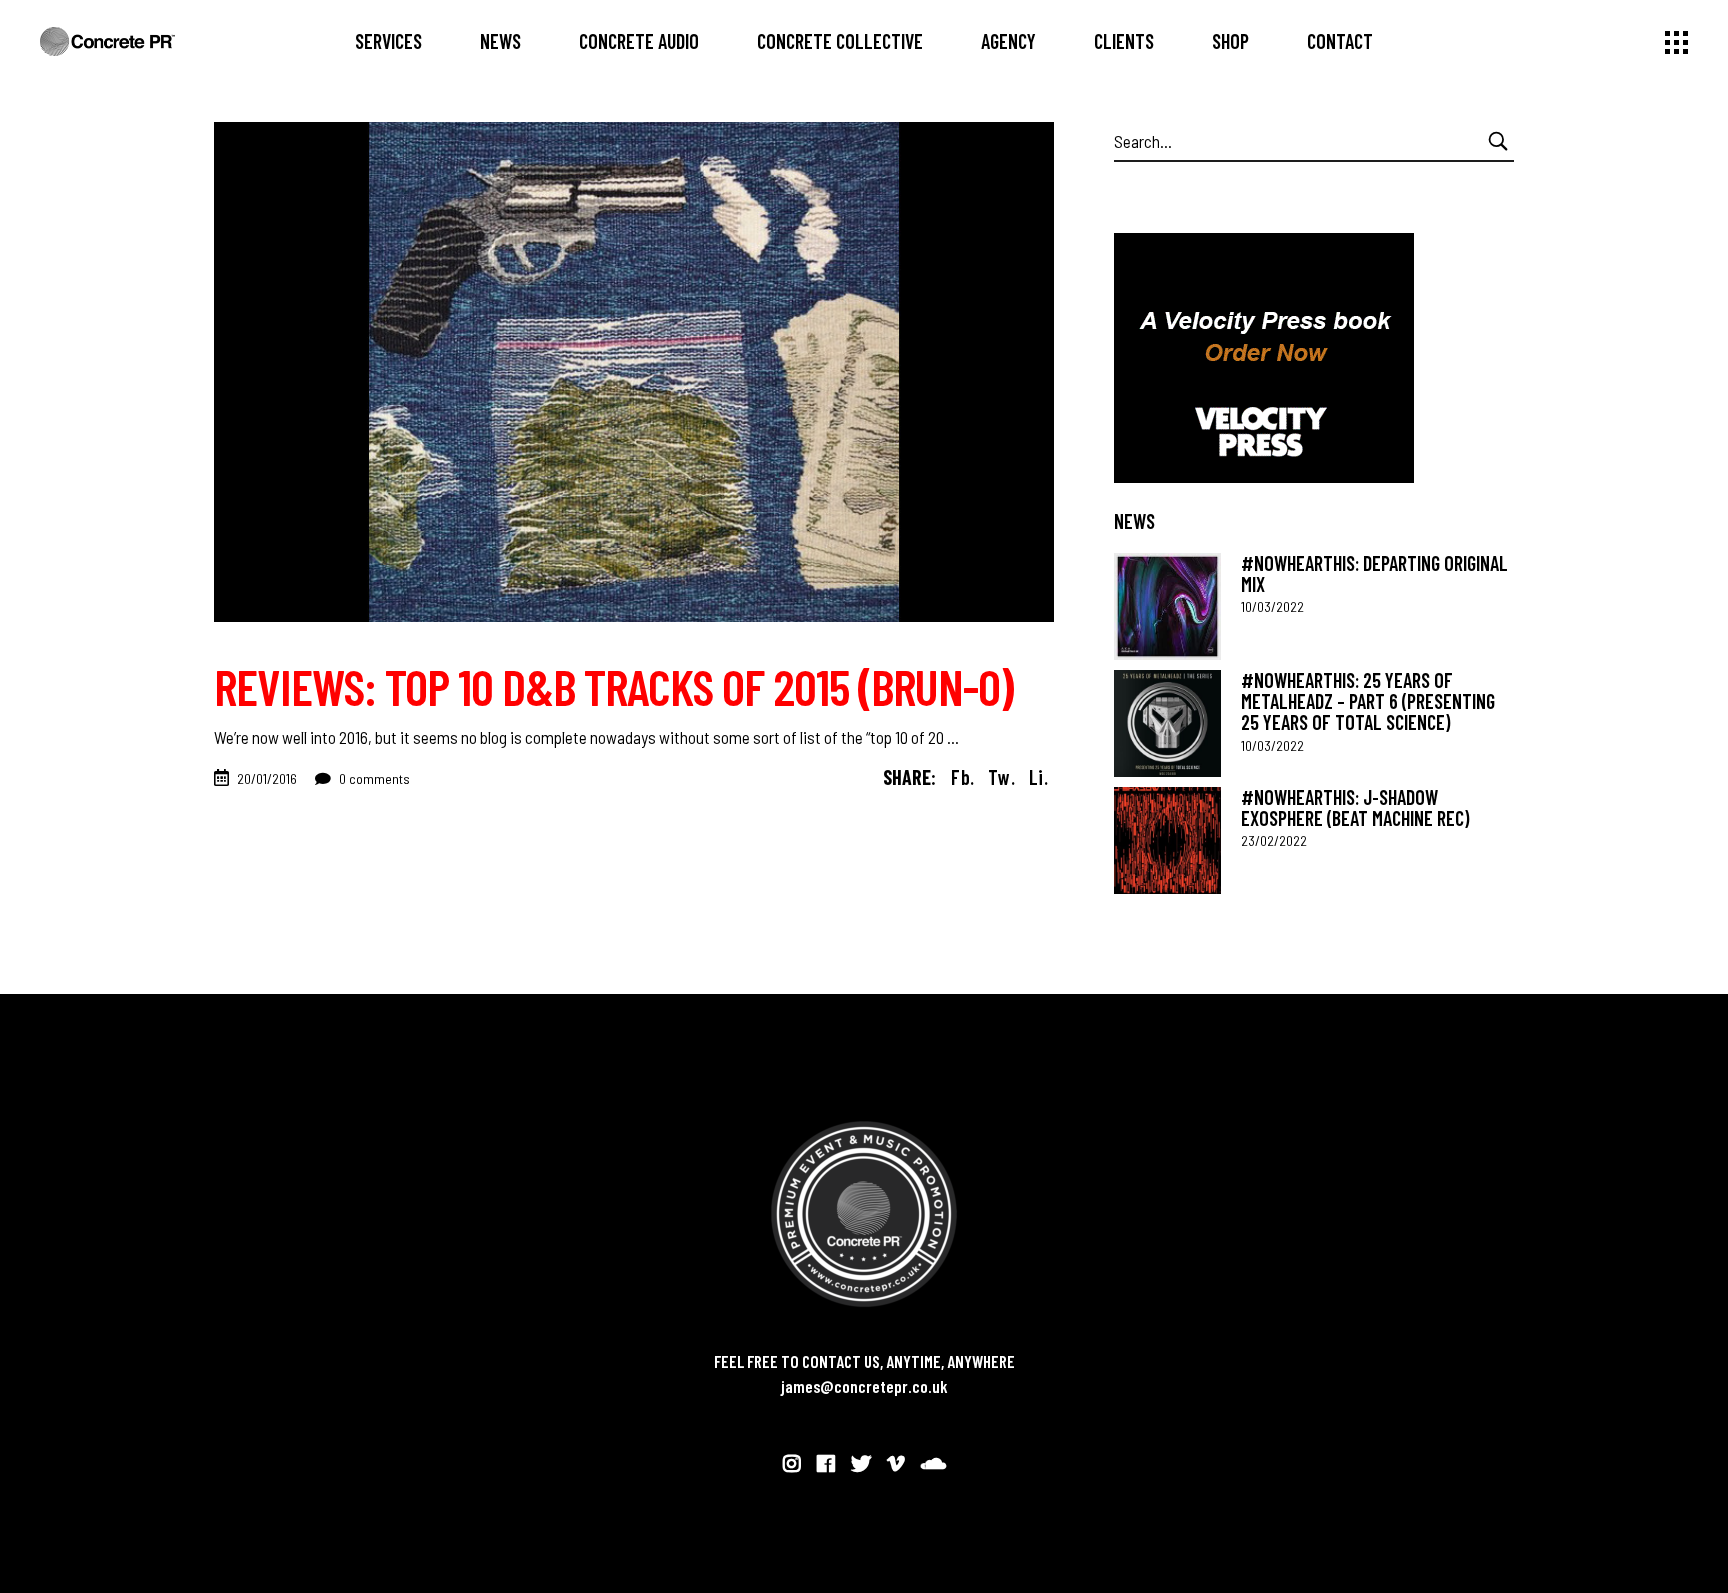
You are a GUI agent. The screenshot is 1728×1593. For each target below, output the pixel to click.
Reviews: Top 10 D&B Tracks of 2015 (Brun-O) (613, 686)
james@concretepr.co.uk (864, 1386)
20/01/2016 (267, 778)
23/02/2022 (1274, 840)
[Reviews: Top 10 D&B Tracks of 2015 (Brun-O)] (634, 372)
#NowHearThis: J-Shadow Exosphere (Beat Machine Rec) (1355, 807)
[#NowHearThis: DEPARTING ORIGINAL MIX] (1167, 606)
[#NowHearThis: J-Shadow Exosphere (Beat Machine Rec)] (1167, 840)
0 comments (373, 778)
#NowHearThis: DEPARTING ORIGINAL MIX (1374, 573)
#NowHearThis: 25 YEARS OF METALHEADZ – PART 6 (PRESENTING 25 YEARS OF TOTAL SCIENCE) (1368, 701)
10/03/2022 (1272, 606)
